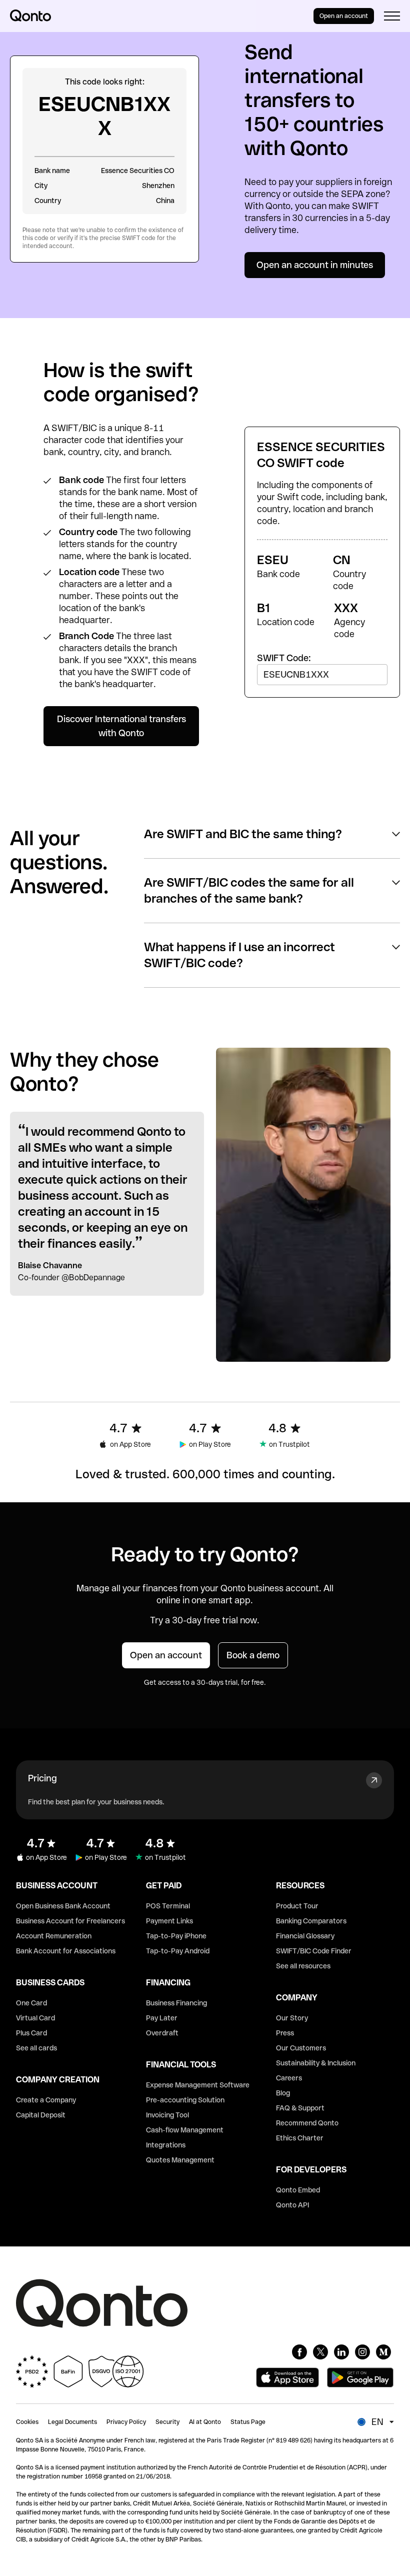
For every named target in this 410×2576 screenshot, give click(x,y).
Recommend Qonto (307, 2123)
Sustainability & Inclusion (316, 2063)
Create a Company (46, 2100)
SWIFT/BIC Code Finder (314, 1951)
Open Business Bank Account (63, 1906)
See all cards (36, 2048)
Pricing (42, 1778)
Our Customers (301, 2048)
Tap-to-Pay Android (178, 1951)
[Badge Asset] (299, 2352)
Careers (289, 2078)
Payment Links (169, 1921)
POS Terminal (168, 1906)
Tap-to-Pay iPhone (176, 1936)
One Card (31, 2003)
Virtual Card (35, 2018)
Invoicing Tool (167, 2115)
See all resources (303, 1966)
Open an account (344, 16)
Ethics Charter (300, 2138)
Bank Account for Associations (66, 1951)
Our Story (292, 2018)
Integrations (166, 2145)
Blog (283, 2093)
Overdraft (162, 2033)
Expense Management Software (198, 2085)
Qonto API (292, 2205)
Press (285, 2033)
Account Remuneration (54, 1936)
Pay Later (162, 2018)
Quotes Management (180, 2160)
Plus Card (31, 2033)
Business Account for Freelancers (70, 1921)
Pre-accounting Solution (185, 2100)
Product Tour (297, 1906)
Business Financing (176, 2003)
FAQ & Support (300, 2108)
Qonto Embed (298, 2190)
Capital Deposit (41, 2115)
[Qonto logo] (30, 16)
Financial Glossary (305, 1936)
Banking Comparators (311, 1921)
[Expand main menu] (392, 16)
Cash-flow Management (185, 2130)
